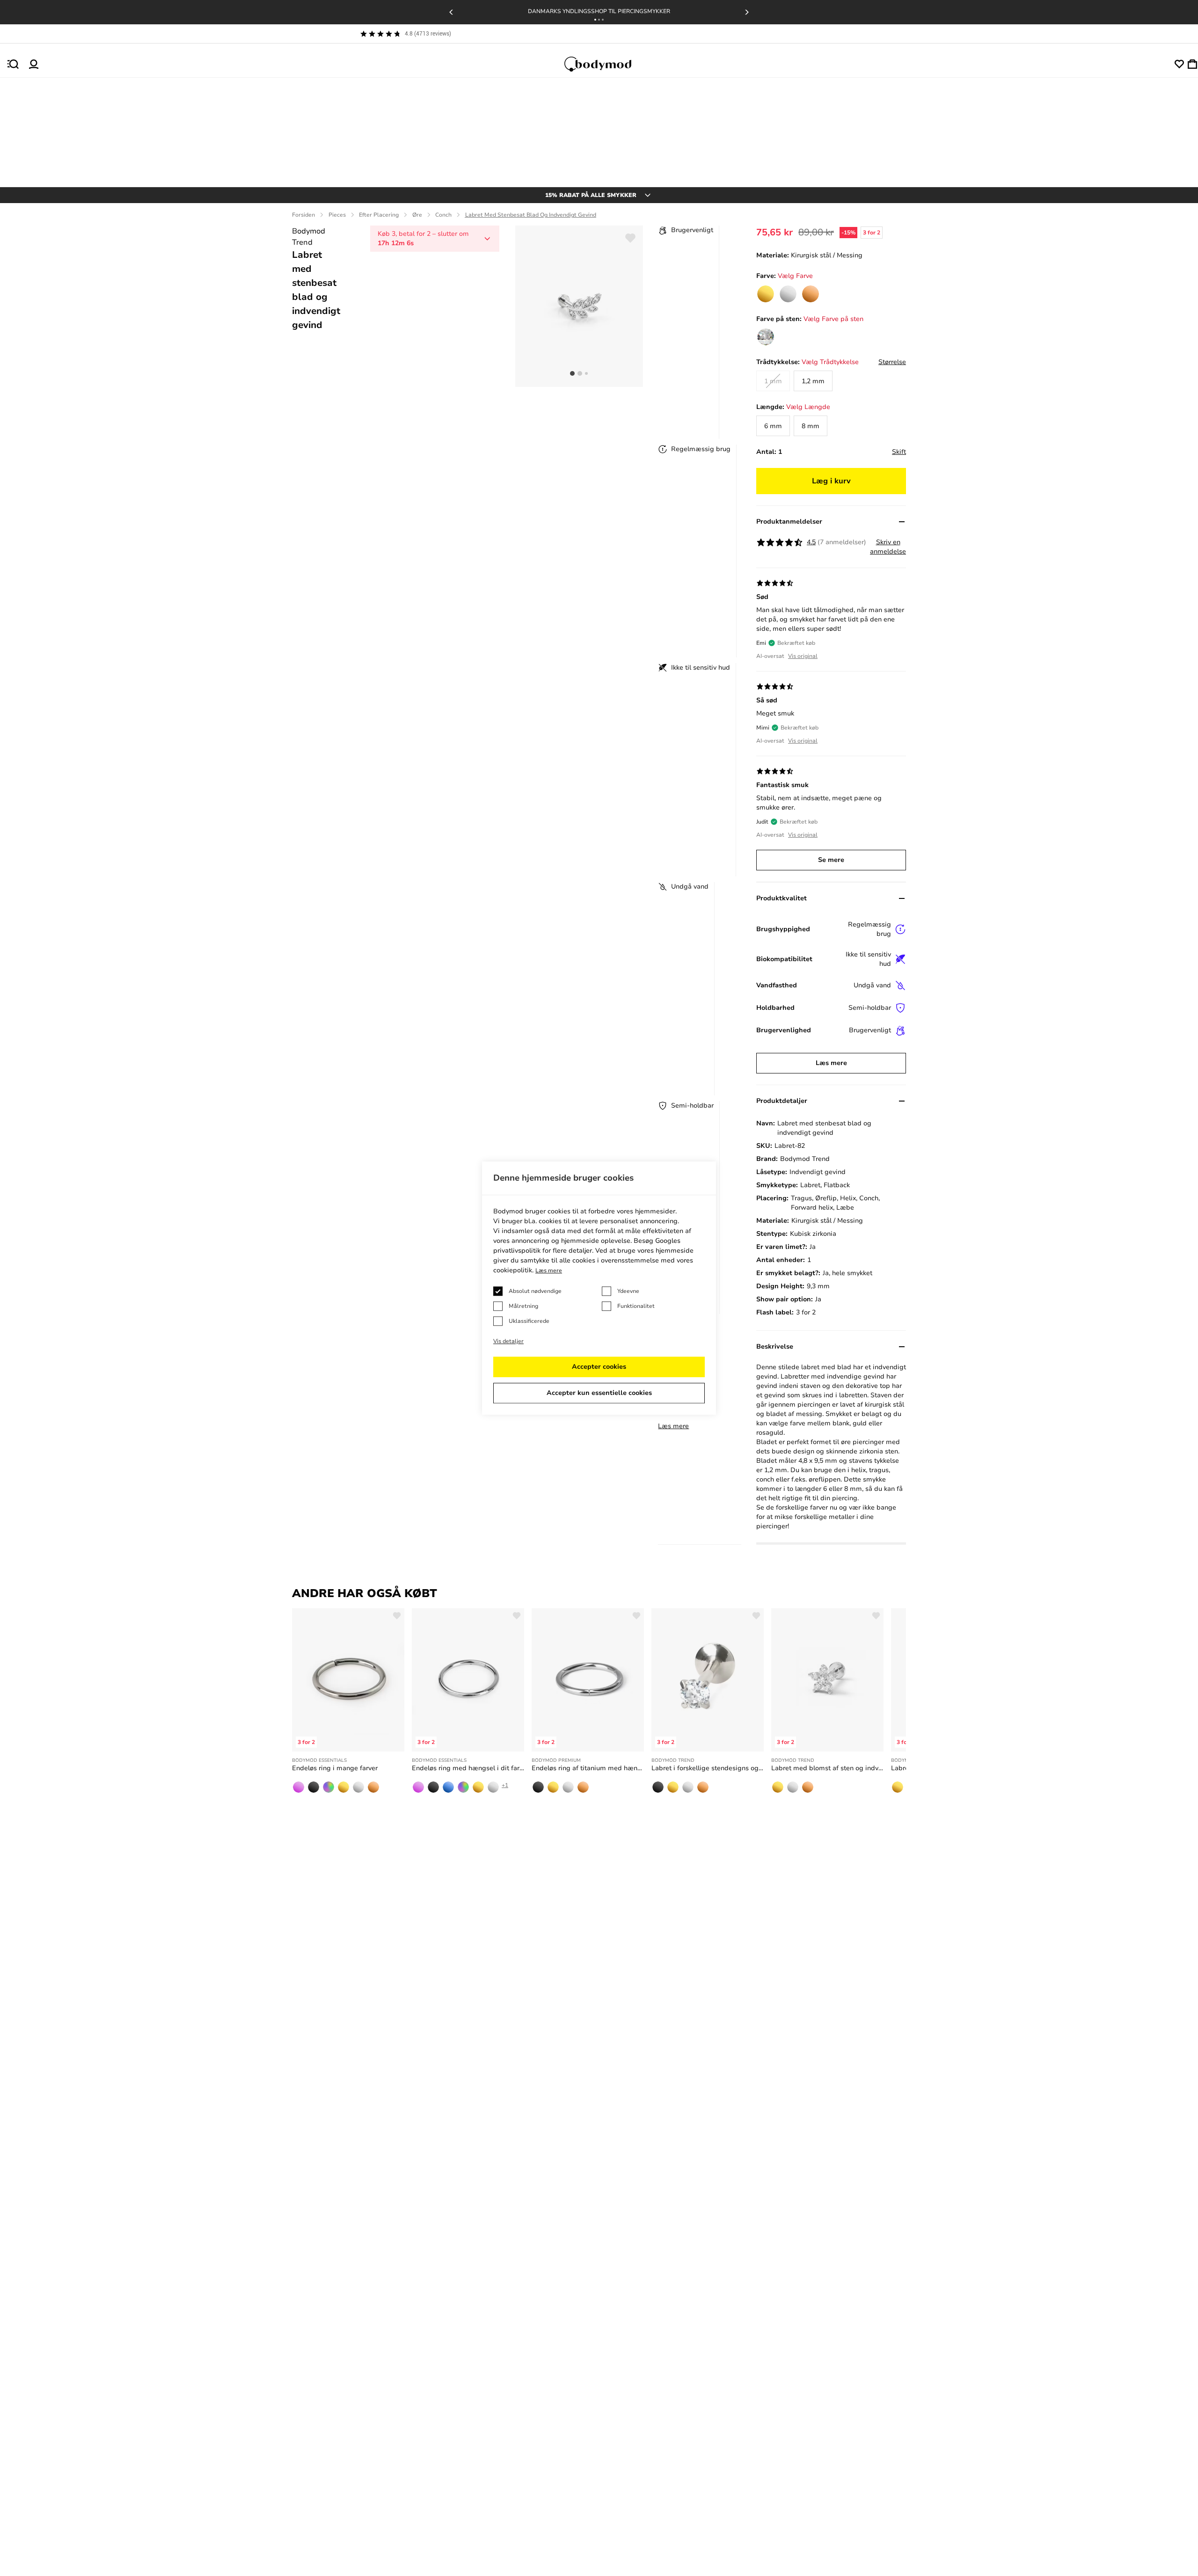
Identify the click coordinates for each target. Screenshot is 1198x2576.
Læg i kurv (831, 481)
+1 (505, 1785)
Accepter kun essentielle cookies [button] (599, 1393)
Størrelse (892, 362)
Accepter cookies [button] (599, 1367)
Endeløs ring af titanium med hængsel (588, 1768)
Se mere (831, 860)
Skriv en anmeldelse (888, 547)
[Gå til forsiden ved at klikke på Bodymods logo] (606, 64)
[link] (766, 294)
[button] (595, 20)
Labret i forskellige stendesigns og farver (708, 1768)
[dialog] (599, 1288)
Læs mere (673, 1426)
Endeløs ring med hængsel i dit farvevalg (468, 1768)
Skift (899, 452)
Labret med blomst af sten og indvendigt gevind (827, 1768)
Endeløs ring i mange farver (335, 1768)
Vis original (803, 656)
